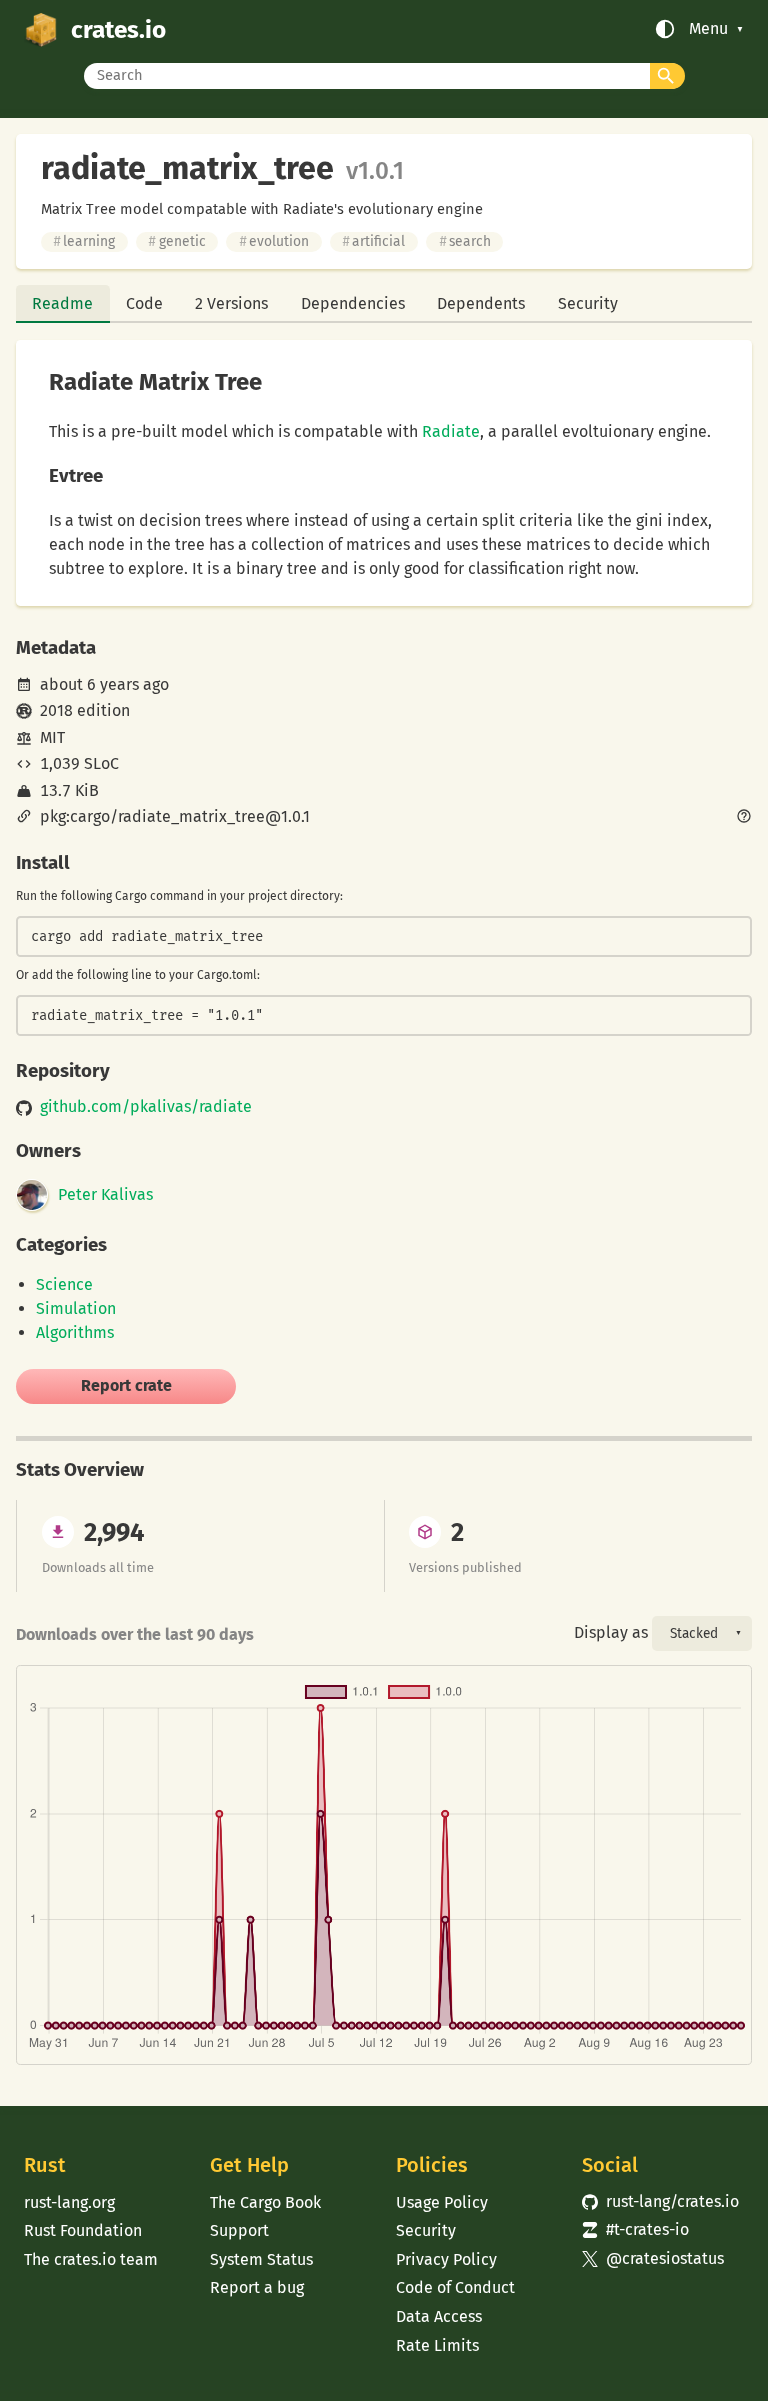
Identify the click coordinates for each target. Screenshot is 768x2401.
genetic (176, 241)
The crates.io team (91, 2259)
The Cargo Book (265, 2202)
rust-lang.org (69, 2202)
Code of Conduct (455, 2287)
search (465, 241)
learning (84, 241)
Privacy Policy (446, 2259)
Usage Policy (442, 2202)
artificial (373, 241)
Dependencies (353, 303)
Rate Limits (437, 2345)
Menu (708, 29)
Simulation (76, 1308)
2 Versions (231, 303)
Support (239, 2230)
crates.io (118, 29)
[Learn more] (744, 818)
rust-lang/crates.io (660, 2201)
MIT (52, 737)
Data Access (439, 2316)
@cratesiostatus (653, 2258)
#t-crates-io (635, 2229)
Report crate (126, 1385)
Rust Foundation (83, 2230)
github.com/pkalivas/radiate (146, 1107)
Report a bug (257, 2287)
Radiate (451, 431)
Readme (62, 303)
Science (64, 1284)
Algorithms (75, 1332)
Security (588, 303)
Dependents (481, 303)
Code (144, 303)
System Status (261, 2259)
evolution (274, 241)
